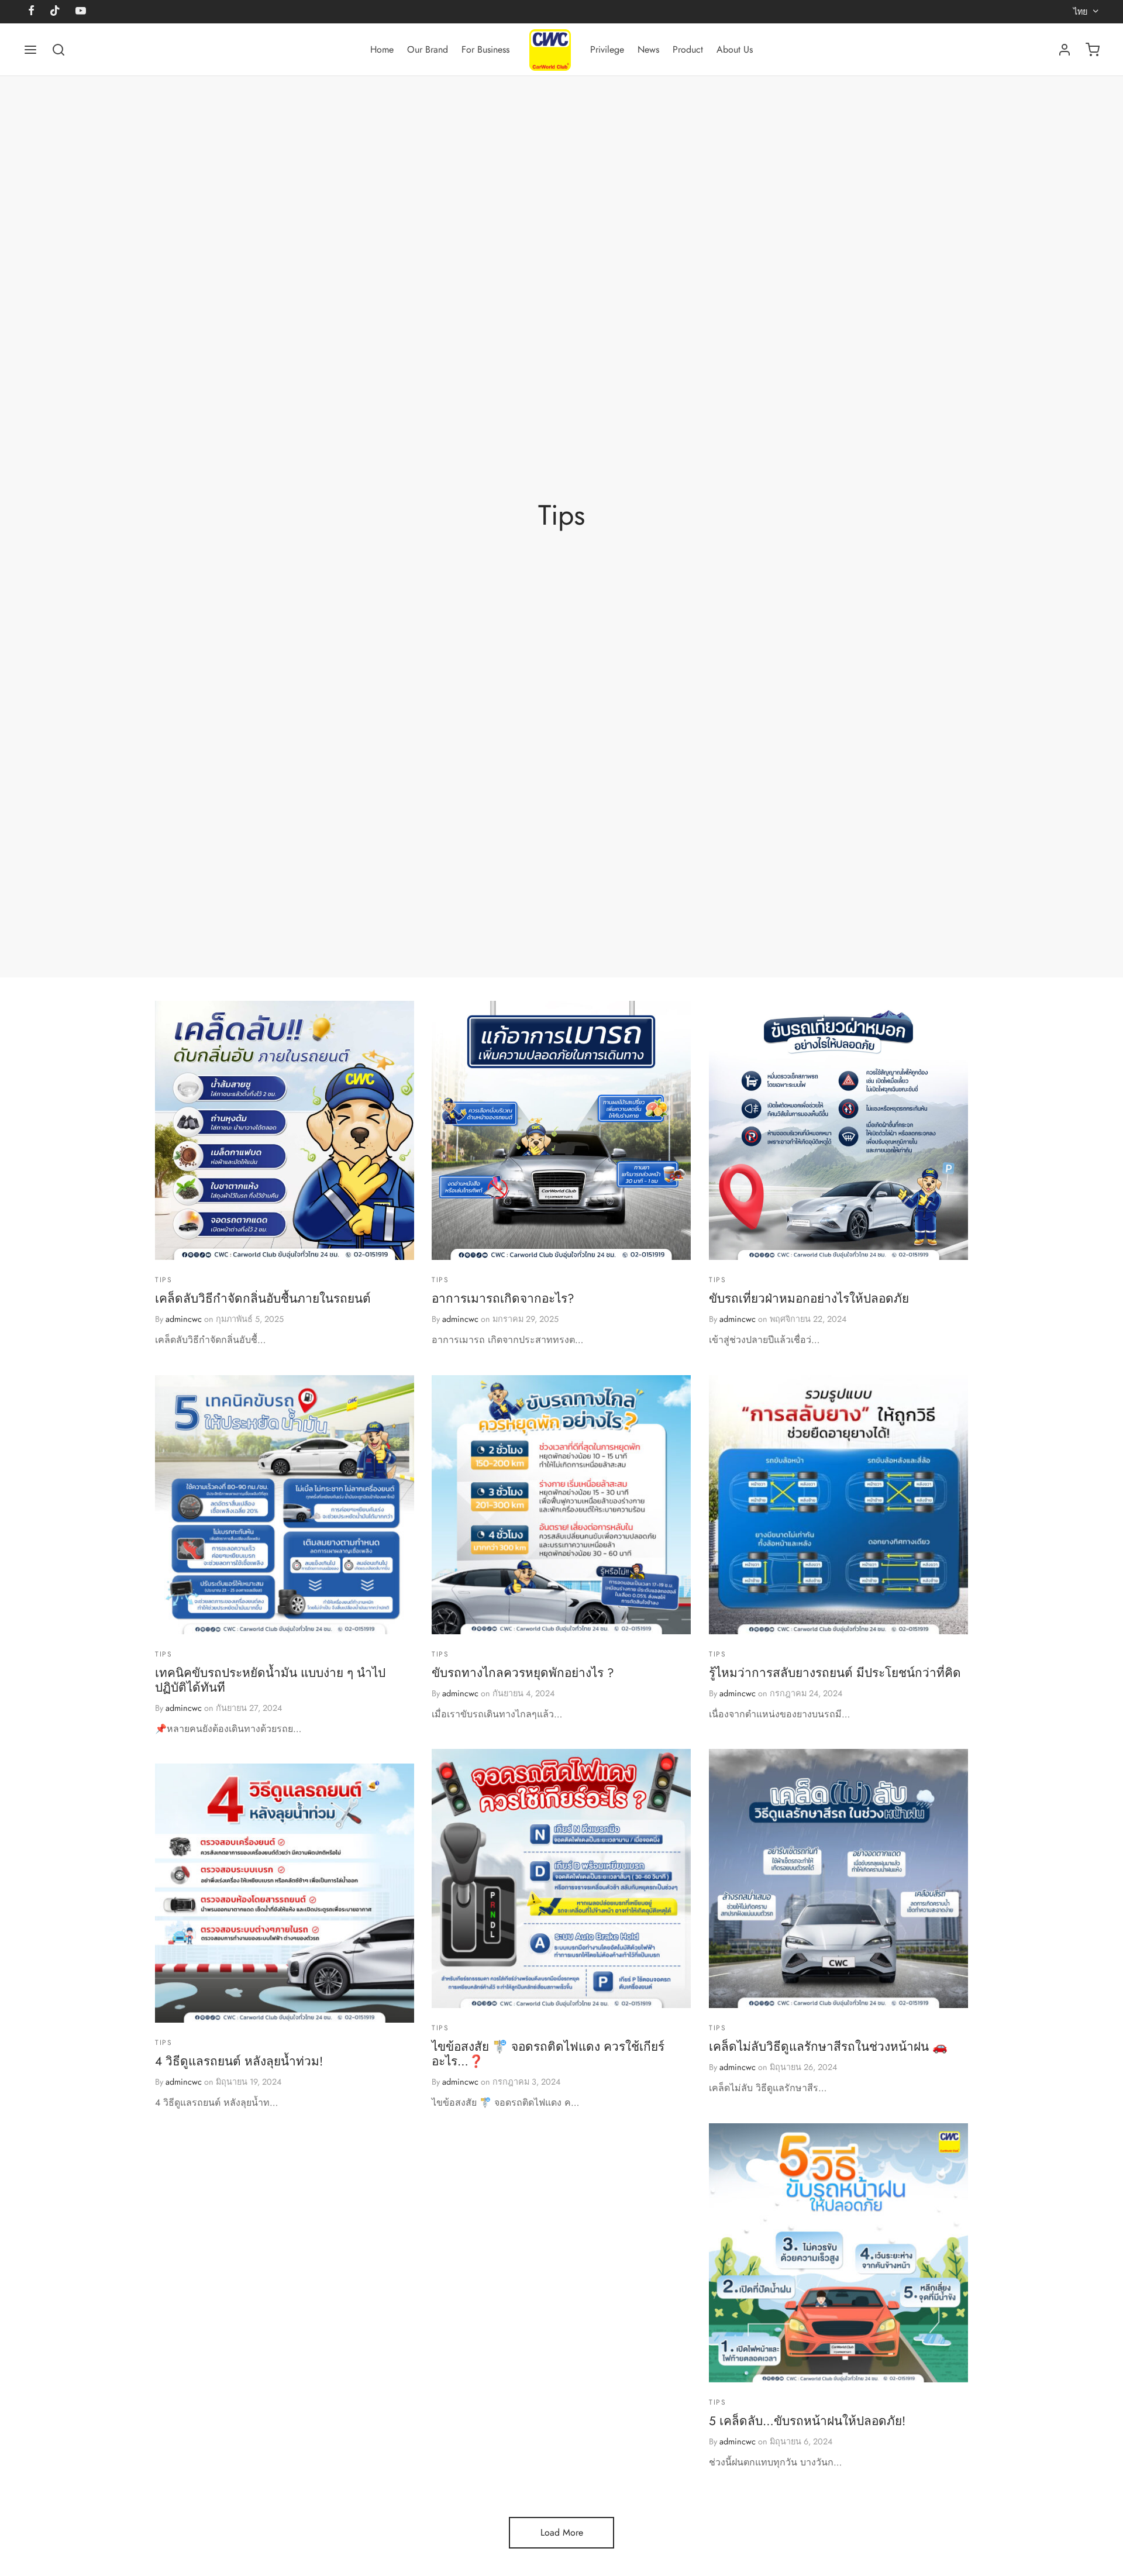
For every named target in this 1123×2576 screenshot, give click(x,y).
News (648, 49)
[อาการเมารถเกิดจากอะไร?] (561, 1130)
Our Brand (428, 49)
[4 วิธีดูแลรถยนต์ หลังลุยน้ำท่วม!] (285, 1893)
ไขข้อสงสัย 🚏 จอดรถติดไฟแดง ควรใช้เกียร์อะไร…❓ (548, 2054)
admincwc (184, 1319)
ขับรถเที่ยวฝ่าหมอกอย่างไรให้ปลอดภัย (809, 1299)
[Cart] (1093, 50)
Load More (562, 2532)
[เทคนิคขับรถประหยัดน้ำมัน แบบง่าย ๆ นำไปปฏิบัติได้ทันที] (285, 1505)
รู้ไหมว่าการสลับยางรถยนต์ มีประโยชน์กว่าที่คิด (835, 1673)
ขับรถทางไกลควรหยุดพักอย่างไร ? (523, 1673)
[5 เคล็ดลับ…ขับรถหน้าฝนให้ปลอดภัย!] (838, 2253)
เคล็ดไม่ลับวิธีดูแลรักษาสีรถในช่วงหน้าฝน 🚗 (828, 2047)
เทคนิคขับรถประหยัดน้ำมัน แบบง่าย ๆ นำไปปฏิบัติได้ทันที (270, 1680)
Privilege (607, 49)
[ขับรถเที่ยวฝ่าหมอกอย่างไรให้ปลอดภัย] (838, 1130)
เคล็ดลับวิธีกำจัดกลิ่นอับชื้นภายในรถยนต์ (263, 1299)
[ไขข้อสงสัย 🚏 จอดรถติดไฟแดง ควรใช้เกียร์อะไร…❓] (561, 1878)
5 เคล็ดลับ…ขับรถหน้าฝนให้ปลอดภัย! (807, 2421)
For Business (485, 49)
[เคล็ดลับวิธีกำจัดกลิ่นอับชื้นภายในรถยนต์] (285, 1130)
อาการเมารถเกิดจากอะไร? (503, 1299)
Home (382, 49)
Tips (163, 1280)
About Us (735, 49)
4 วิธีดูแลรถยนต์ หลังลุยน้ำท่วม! (239, 2061)
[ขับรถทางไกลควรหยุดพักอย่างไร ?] (561, 1505)
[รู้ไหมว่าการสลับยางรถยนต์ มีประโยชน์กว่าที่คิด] (838, 1505)
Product (688, 49)
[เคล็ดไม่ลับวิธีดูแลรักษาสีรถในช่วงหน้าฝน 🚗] (838, 1878)
